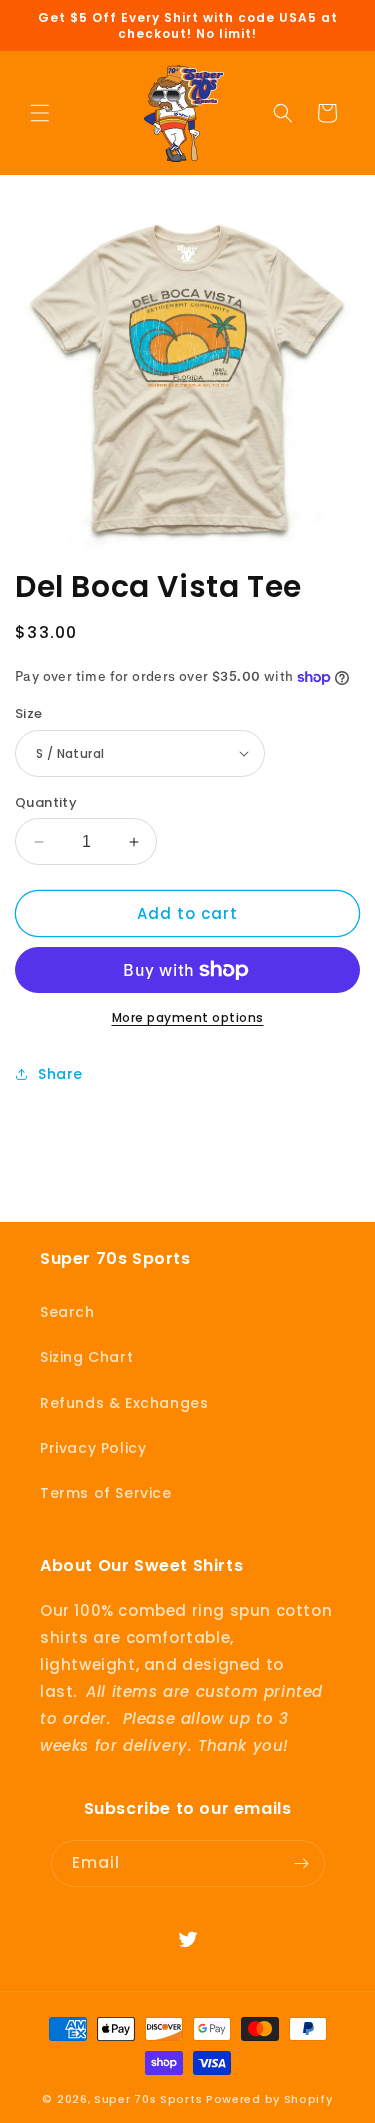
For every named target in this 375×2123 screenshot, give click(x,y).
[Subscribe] (302, 1863)
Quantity (46, 802)
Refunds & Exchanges (124, 1403)
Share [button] (60, 1074)
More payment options (188, 1017)
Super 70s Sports (148, 2099)
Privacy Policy (93, 1448)
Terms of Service (106, 1493)
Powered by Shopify (269, 2099)
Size (29, 713)
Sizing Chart (86, 1357)
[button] (40, 113)
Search (67, 1312)
